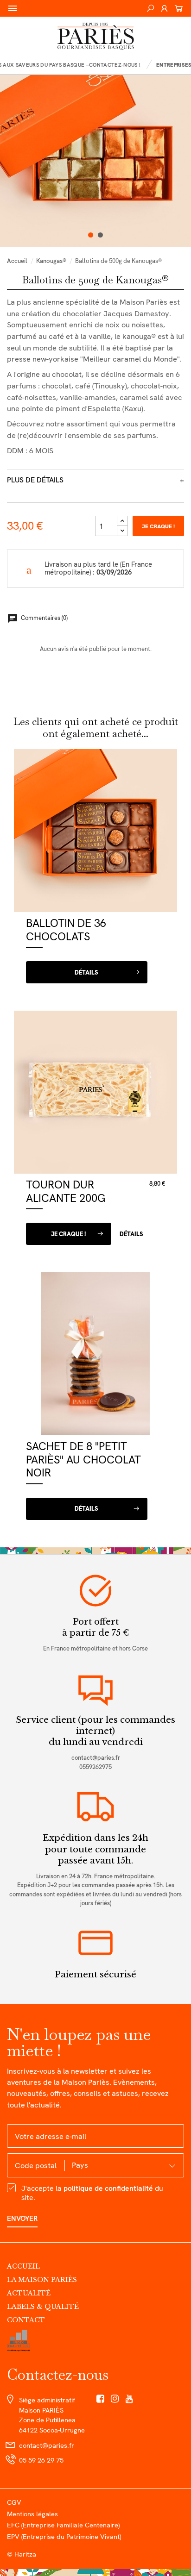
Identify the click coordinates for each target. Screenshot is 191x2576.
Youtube (130, 2399)
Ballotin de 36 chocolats (66, 930)
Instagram (115, 2399)
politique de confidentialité (108, 2188)
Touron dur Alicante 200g (66, 1191)
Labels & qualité (43, 2307)
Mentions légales (32, 2514)
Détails (86, 972)
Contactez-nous (58, 2374)
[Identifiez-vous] (164, 8)
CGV (14, 2502)
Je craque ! (158, 526)
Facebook (100, 2399)
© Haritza (22, 2554)
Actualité (29, 2293)
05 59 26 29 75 (41, 2460)
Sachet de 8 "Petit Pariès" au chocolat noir (83, 1459)
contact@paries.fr (96, 1758)
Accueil (23, 2266)
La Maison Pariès (42, 2280)
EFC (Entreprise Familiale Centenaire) (63, 2525)
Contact (26, 2320)
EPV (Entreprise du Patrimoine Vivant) (64, 2536)
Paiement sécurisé (95, 1974)
